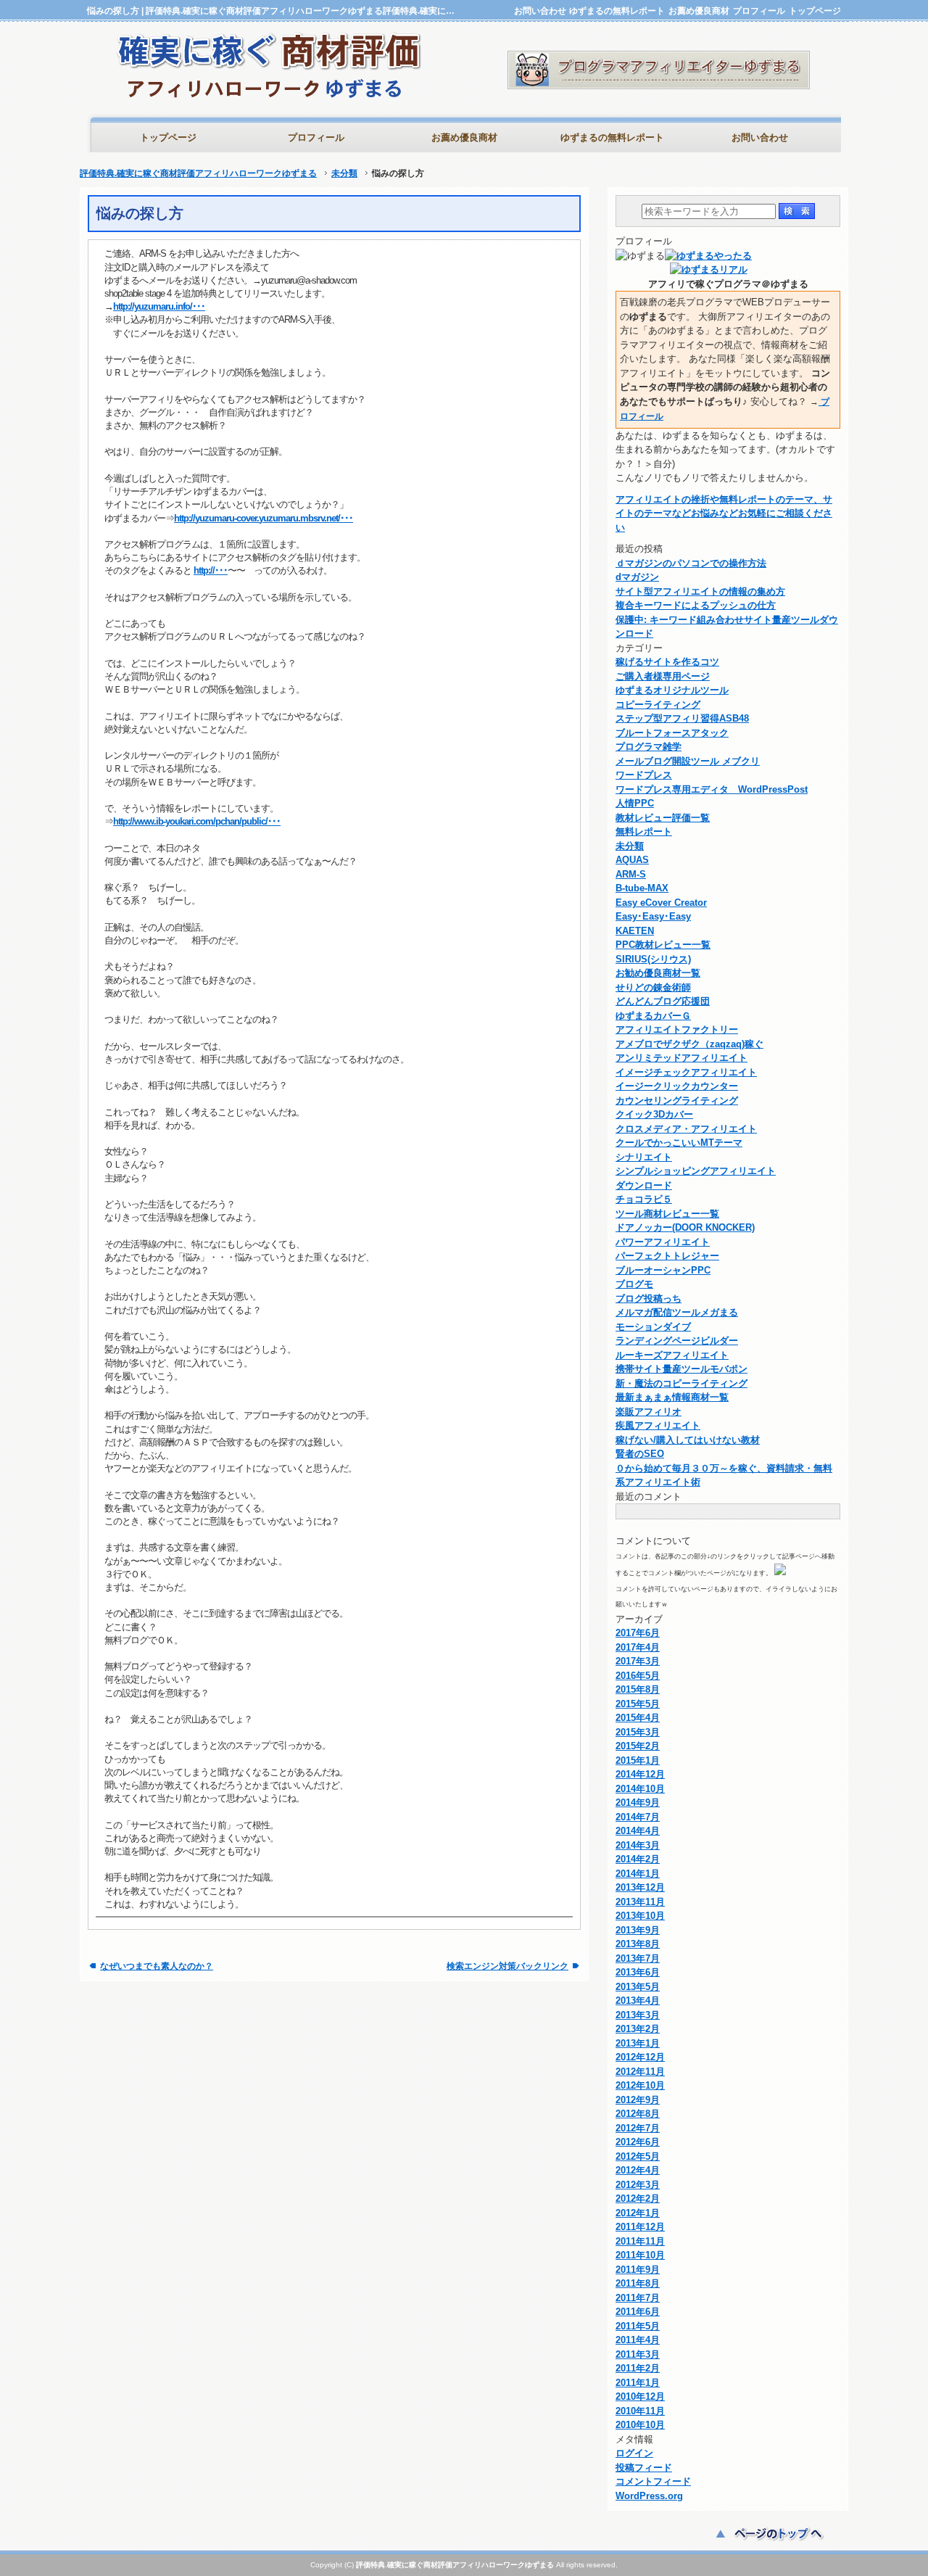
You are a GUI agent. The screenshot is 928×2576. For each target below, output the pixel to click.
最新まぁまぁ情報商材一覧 (672, 1397)
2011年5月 (638, 2326)
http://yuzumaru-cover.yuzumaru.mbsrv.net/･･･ (264, 518)
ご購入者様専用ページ (663, 676)
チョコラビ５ (644, 1199)
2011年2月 (638, 2368)
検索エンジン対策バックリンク (507, 1966)
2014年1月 (638, 1874)
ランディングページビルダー (677, 1341)
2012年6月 (638, 2142)
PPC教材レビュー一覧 (663, 945)
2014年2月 (638, 1859)
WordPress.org (649, 2496)
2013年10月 (640, 1916)
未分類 (344, 173)
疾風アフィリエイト (658, 1425)
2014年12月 (640, 1774)
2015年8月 (638, 1689)
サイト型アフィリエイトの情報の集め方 (700, 591)
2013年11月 (640, 1902)
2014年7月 (638, 1817)
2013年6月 (638, 1972)
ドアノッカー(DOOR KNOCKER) (685, 1227)
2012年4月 (638, 2170)
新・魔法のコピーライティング (681, 1383)
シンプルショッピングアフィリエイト (696, 1171)
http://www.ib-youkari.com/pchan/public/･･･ (197, 821)
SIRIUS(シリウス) (653, 959)
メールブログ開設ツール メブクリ (688, 761)
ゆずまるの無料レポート (617, 11)
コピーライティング (658, 705)
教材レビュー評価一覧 (663, 818)
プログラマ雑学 (649, 747)
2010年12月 (640, 2397)
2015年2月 (638, 1746)
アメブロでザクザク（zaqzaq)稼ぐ (689, 1044)
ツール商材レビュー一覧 (667, 1214)
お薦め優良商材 (699, 11)
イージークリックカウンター (677, 1086)
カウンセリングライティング (677, 1101)
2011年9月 (638, 2270)
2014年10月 (640, 1789)
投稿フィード (644, 2468)
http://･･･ (211, 570)
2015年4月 (638, 1718)
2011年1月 (638, 2383)
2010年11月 (640, 2411)
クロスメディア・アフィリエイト (686, 1129)
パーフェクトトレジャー (667, 1256)
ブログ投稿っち (649, 1299)
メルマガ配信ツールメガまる (677, 1312)
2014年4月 (638, 1831)
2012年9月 (638, 2100)
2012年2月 (638, 2199)
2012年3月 (638, 2185)
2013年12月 (640, 1887)
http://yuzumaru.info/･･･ (159, 306)
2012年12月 (640, 2057)
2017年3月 (638, 1661)
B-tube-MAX (642, 888)
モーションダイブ (653, 1327)
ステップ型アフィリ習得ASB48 (682, 718)
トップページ (815, 11)
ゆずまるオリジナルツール (672, 690)
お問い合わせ (540, 11)
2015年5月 (638, 1704)
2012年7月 (638, 2128)
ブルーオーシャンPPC (663, 1270)
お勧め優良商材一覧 (658, 973)
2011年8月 (638, 2283)
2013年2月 (638, 2029)
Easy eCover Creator (661, 903)
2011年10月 (640, 2255)
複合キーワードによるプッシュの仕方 (696, 605)
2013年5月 (638, 1987)
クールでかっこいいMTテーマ (679, 1143)
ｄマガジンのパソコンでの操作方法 (691, 563)
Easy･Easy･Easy (653, 916)
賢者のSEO (640, 1454)
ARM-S (631, 874)
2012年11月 (640, 2072)
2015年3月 (638, 1732)
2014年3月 (638, 1845)
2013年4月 (638, 2001)
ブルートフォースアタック (672, 733)
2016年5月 (638, 1676)
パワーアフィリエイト (663, 1242)
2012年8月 (638, 2114)
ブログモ (634, 1284)
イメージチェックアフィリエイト (686, 1072)
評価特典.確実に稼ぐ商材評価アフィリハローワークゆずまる (198, 173)
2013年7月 (638, 1958)
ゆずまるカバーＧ (653, 1016)
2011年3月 (638, 2354)
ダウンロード (644, 1185)
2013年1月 (638, 2043)
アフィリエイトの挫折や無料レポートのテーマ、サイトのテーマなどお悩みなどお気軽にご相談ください (724, 513)
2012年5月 (638, 2156)
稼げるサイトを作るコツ (667, 662)
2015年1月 (638, 1760)
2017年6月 (638, 1633)
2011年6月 (638, 2312)
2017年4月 (638, 1647)
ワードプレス (644, 775)
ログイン (634, 2453)
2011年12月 (640, 2227)
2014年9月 (638, 1803)
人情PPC (635, 803)
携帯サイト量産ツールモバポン (681, 1369)
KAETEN (635, 931)
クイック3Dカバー (654, 1114)
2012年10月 (640, 2085)
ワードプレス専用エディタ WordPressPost (712, 789)
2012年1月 (638, 2213)
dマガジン (637, 577)
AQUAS (632, 860)
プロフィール (759, 11)
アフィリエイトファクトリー (677, 1029)
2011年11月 (640, 2241)
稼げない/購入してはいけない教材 (688, 1440)
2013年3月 (638, 2015)
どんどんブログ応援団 (663, 1001)
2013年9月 (638, 1930)
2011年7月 (638, 2298)
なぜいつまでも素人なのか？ (157, 1966)
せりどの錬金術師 (653, 987)
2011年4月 (638, 2340)
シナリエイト (644, 1157)
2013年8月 (638, 1944)
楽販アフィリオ (649, 1412)
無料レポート (644, 831)
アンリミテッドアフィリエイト (681, 1058)
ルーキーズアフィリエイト (672, 1355)
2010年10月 (640, 2425)
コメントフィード (653, 2481)
